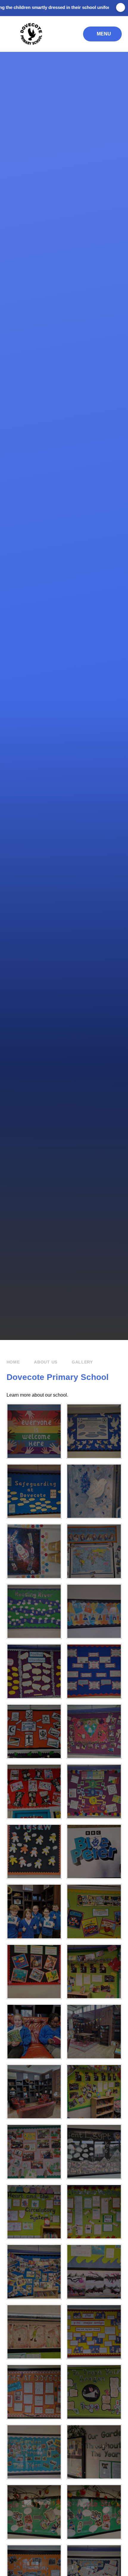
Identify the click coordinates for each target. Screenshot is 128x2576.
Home (13, 1362)
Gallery (82, 1362)
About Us (46, 1362)
